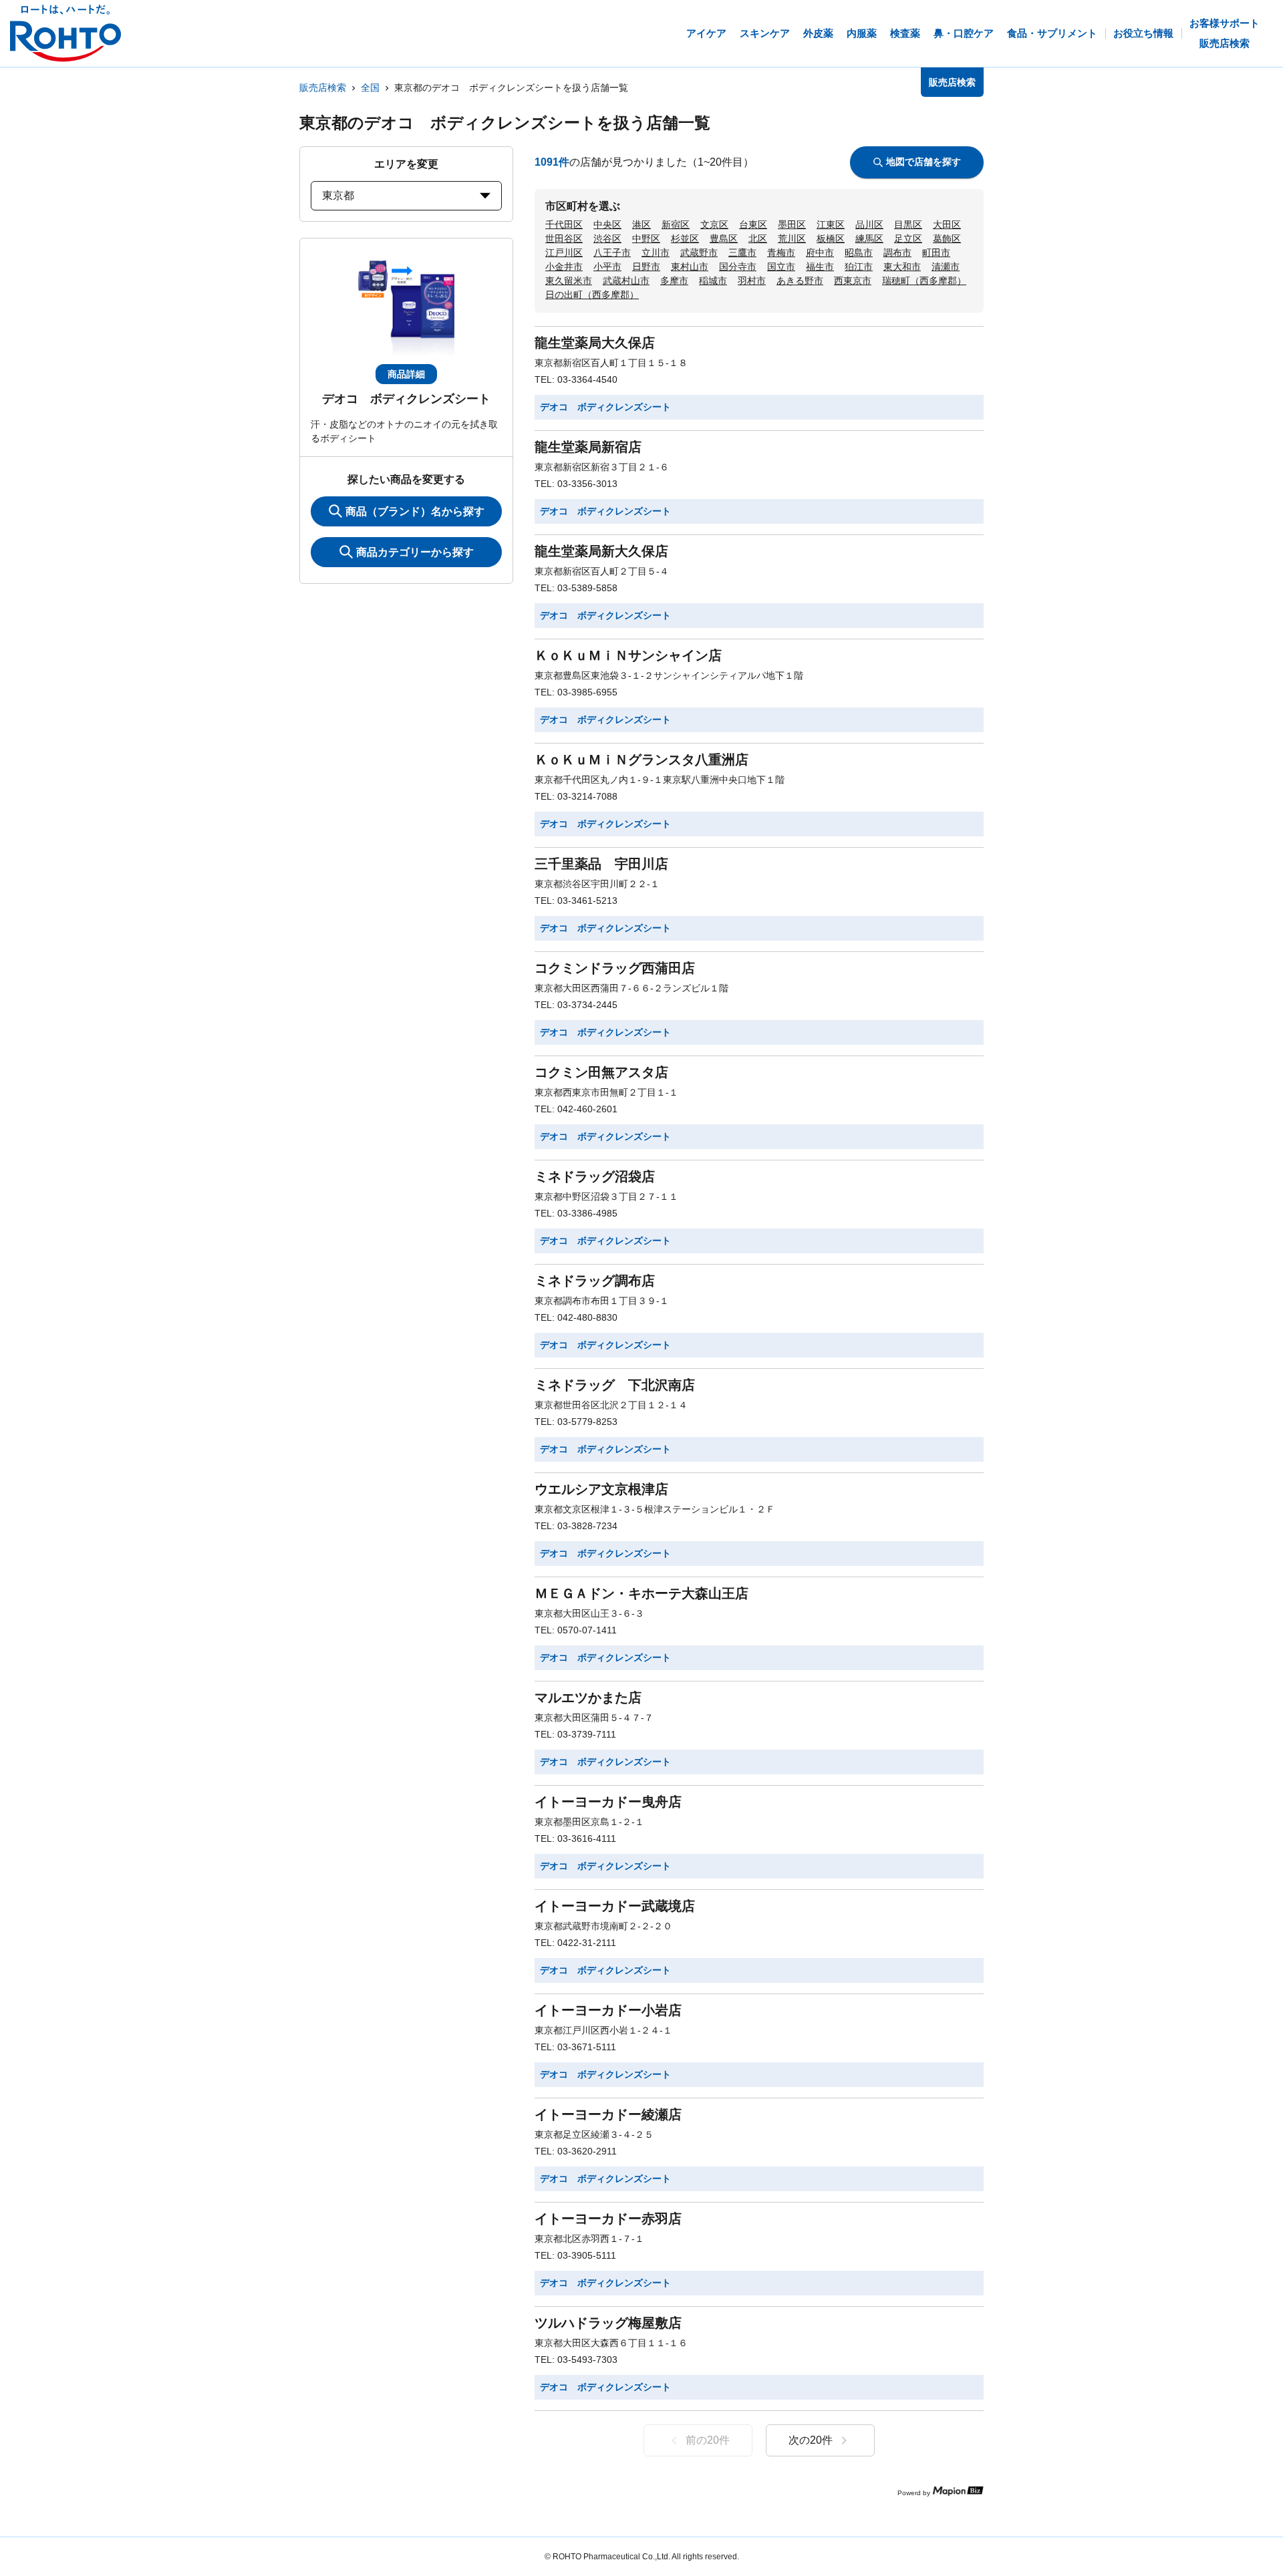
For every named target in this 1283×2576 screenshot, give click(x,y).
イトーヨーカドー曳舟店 (608, 1802)
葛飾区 (947, 238)
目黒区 (908, 224)
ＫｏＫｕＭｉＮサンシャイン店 (628, 655)
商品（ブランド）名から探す (415, 511)
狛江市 (859, 267)
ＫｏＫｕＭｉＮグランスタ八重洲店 (641, 760)
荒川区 (792, 238)
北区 (758, 238)
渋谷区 (607, 238)
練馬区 (869, 238)
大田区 (947, 224)
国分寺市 (738, 267)
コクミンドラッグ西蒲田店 (615, 968)
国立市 (781, 267)
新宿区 (676, 224)
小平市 (607, 267)
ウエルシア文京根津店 (601, 1489)
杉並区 (685, 238)
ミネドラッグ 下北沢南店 (615, 1385)
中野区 (646, 238)
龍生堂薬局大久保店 (595, 343)
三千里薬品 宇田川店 (601, 864)
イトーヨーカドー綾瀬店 (608, 2114)
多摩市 (674, 281)
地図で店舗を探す (923, 162)
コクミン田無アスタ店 (601, 1072)
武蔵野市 (699, 253)
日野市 (646, 267)
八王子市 (612, 253)
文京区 (714, 224)
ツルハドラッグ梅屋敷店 (608, 2323)
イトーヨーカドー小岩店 (608, 2010)
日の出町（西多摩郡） (592, 295)
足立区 (908, 238)
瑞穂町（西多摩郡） (924, 281)
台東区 (753, 224)
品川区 (869, 224)
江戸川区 (564, 253)
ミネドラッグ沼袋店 (595, 1176)
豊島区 (724, 238)
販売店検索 (323, 88)
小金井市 (564, 267)
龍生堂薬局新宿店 (588, 447)
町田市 (936, 253)
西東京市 (853, 281)
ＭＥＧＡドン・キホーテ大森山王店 (641, 1593)
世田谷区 (564, 238)
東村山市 (690, 267)
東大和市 (902, 267)
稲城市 (713, 281)
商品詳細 (406, 374)
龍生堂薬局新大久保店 (601, 551)
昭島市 (859, 253)
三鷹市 (742, 253)
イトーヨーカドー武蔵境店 (615, 1906)
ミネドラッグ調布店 (595, 1281)
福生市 (820, 267)
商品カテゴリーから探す (415, 552)
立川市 (656, 253)
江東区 (831, 224)
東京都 (338, 195)
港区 (641, 224)
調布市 (897, 253)
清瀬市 (946, 267)
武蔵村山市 (626, 281)
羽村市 (752, 281)
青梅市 (781, 253)
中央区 (607, 224)
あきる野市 (800, 281)
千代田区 (564, 224)
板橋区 (831, 238)
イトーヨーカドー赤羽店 (608, 2219)
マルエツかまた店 (588, 1698)
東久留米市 (569, 281)
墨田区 (792, 224)
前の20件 (708, 2440)
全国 (370, 88)
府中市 (820, 253)
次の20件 (811, 2440)
